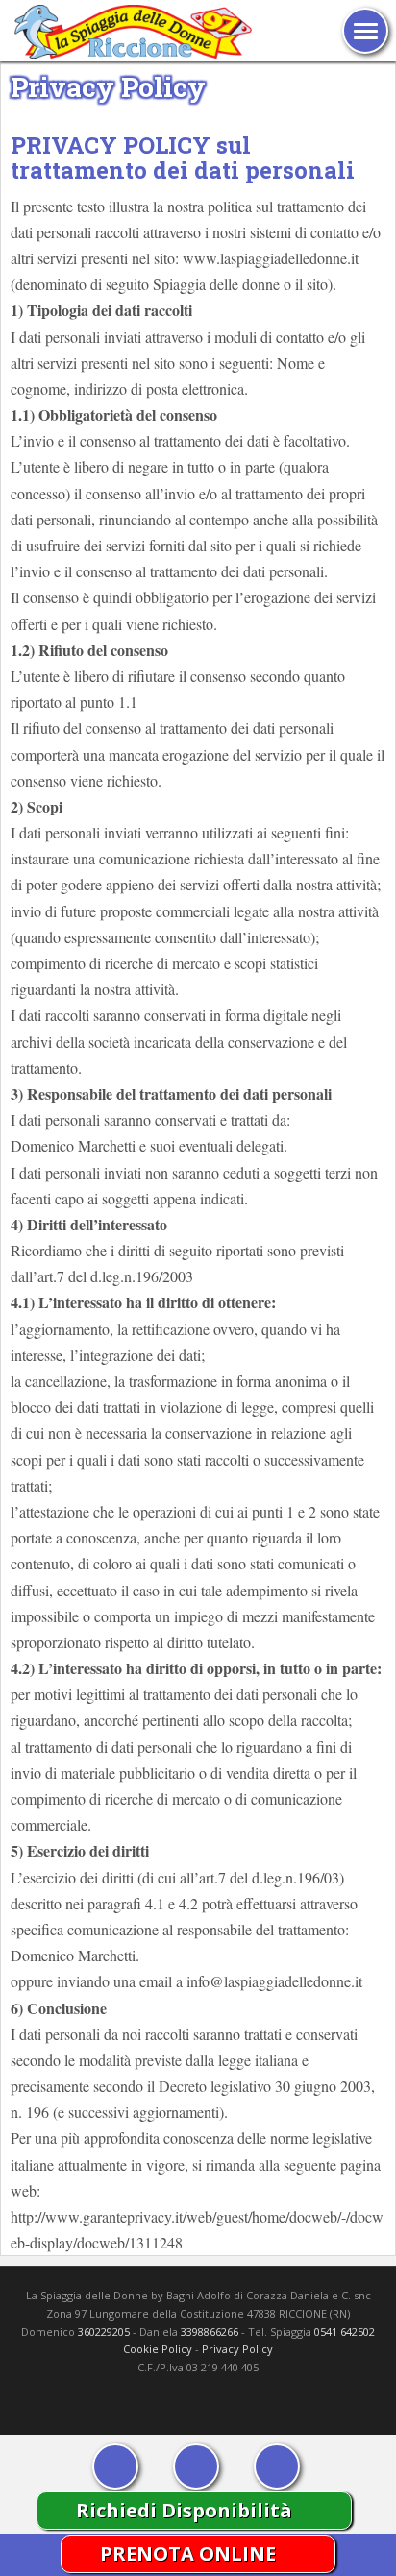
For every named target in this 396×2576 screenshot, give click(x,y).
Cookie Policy (158, 2349)
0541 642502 (345, 2332)
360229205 (104, 2332)
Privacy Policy (237, 2349)
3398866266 (210, 2332)
